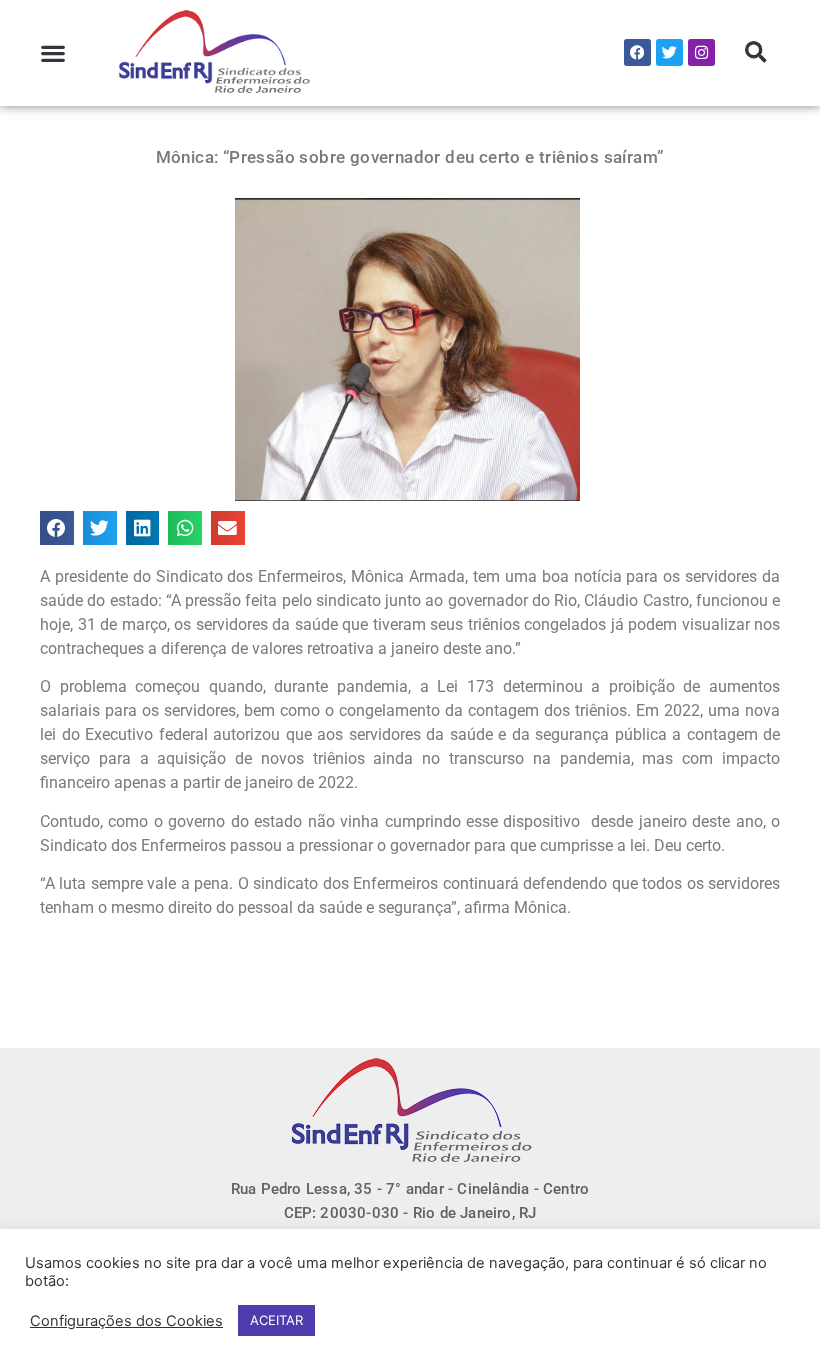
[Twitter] (669, 52)
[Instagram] (701, 52)
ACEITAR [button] (276, 1320)
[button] (53, 52)
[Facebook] (637, 52)
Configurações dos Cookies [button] (126, 1321)
